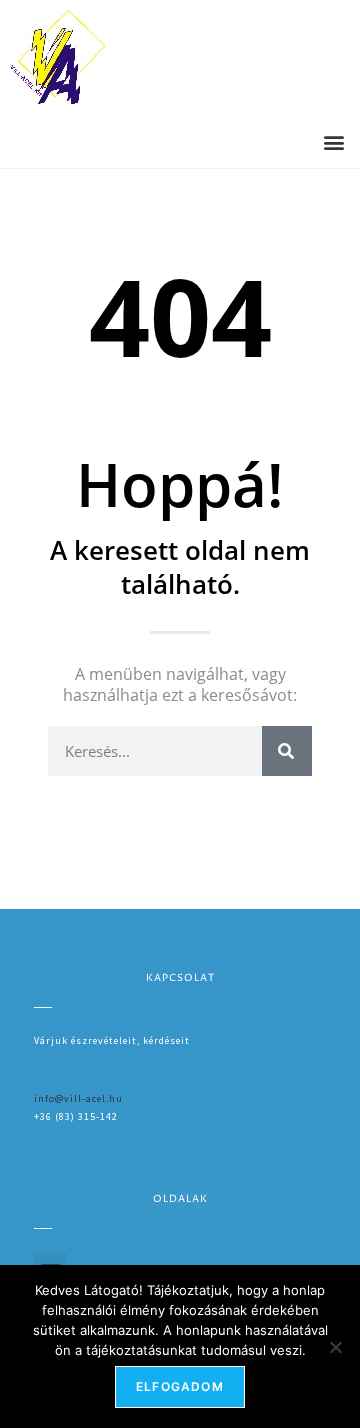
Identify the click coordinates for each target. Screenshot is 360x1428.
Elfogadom (180, 1386)
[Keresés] (287, 751)
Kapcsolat (180, 978)
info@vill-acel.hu (78, 1098)
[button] (333, 141)
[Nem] (335, 1347)
